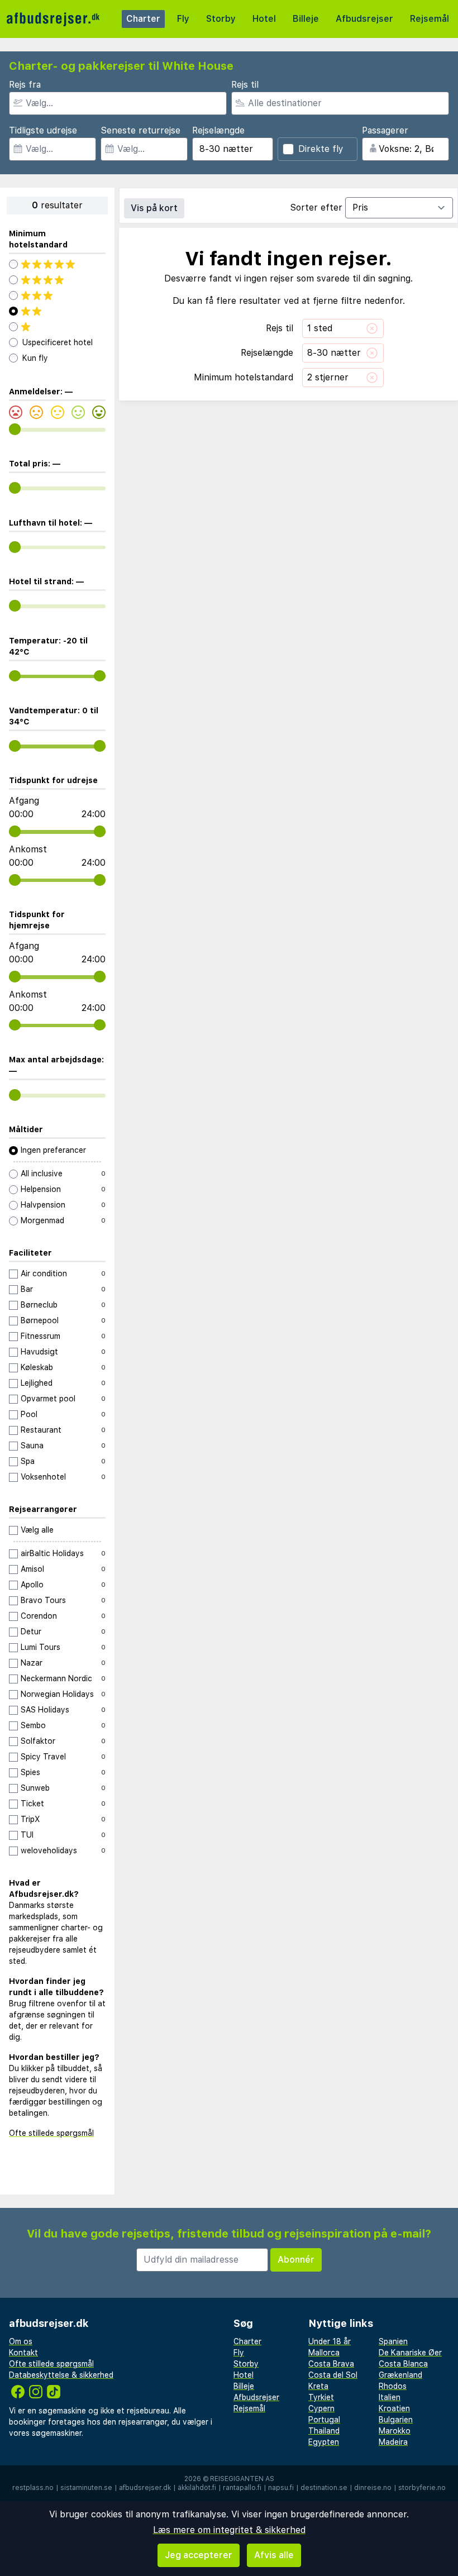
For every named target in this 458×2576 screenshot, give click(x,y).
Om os (21, 2341)
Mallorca (324, 2353)
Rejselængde (218, 130)
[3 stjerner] (57, 295)
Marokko (395, 2431)
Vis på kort (154, 208)
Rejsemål (430, 19)
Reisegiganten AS (242, 2479)
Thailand (324, 2431)
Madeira (393, 2442)
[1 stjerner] (57, 327)
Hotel (264, 19)
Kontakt (23, 2353)
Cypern (321, 2408)
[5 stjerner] (57, 264)
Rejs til (245, 85)
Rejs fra (25, 85)
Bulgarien (396, 2420)
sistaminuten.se (86, 2488)
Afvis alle (274, 2555)
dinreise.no (373, 2488)
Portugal (324, 2420)
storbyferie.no (422, 2488)
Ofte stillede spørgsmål (51, 2133)
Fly (183, 19)
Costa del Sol (333, 2375)
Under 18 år (330, 2341)
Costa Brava (331, 2364)
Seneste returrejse (140, 130)
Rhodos (393, 2386)
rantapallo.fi (242, 2488)
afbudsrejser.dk (145, 2488)
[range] (15, 429)
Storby (221, 19)
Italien (390, 2397)
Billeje (306, 19)
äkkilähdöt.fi (197, 2488)
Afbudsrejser (364, 19)
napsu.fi (281, 2488)
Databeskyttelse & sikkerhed (61, 2375)
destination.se (324, 2488)
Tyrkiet (321, 2397)
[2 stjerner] (57, 311)
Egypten (324, 2442)
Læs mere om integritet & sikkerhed (229, 2530)
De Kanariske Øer (410, 2353)
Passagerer (385, 130)
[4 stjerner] (57, 280)
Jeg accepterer (199, 2555)
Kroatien (394, 2408)
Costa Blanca (403, 2364)
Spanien (393, 2341)
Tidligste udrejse (43, 130)
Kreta (318, 2386)
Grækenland (400, 2375)
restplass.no (33, 2488)
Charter (143, 19)
